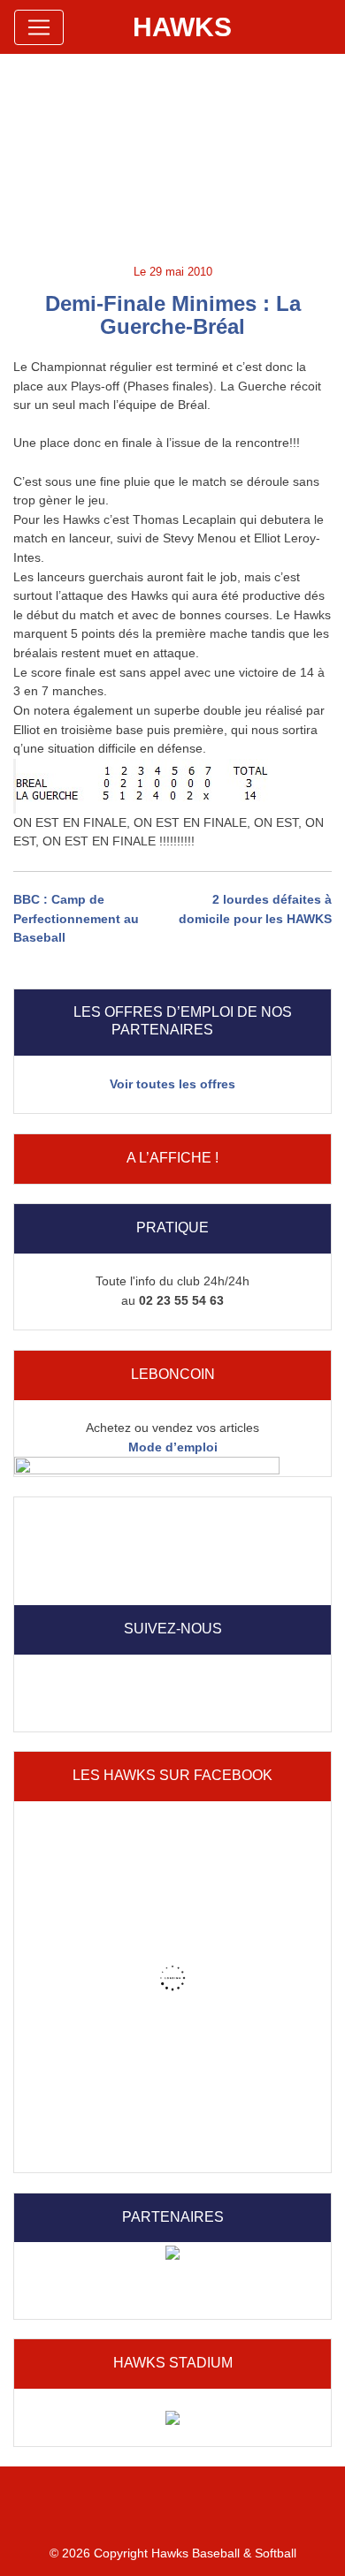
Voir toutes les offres (172, 1084)
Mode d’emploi (173, 1447)
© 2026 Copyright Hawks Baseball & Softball (173, 2553)
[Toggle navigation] (39, 27)
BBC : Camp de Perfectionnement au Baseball (76, 918)
